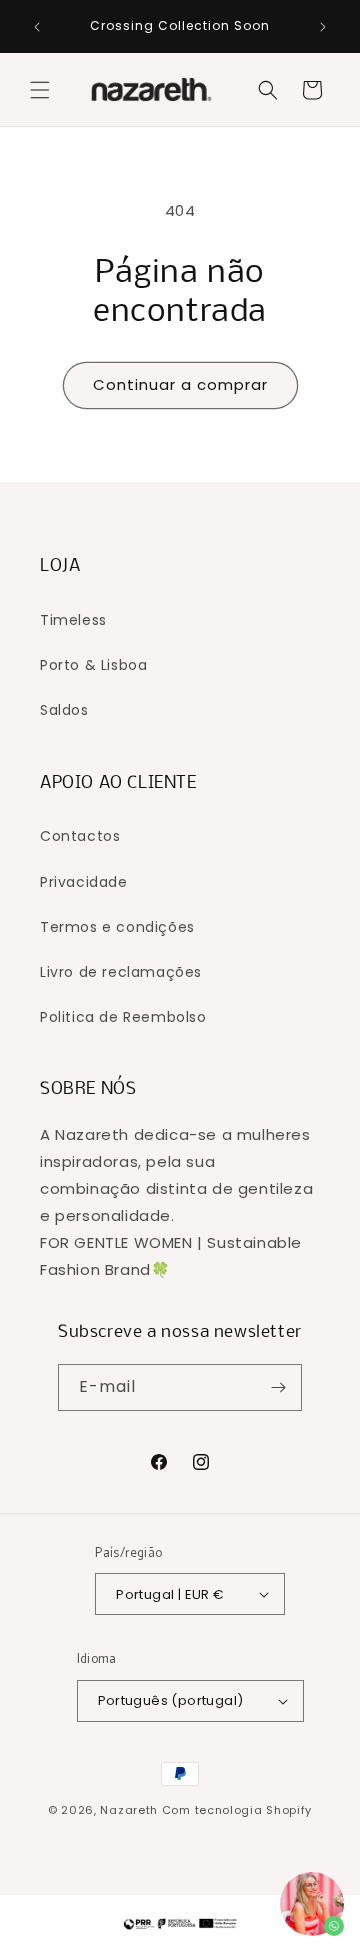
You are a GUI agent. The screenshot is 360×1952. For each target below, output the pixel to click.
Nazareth (129, 1810)
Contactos (80, 836)
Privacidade (84, 882)
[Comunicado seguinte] (323, 27)
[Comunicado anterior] (37, 27)
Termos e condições (117, 927)
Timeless (73, 620)
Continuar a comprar (180, 384)
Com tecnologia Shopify (237, 1810)
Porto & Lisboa (93, 665)
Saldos (64, 710)
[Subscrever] (279, 1387)
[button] (40, 90)
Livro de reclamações (121, 972)
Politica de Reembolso (123, 1017)
